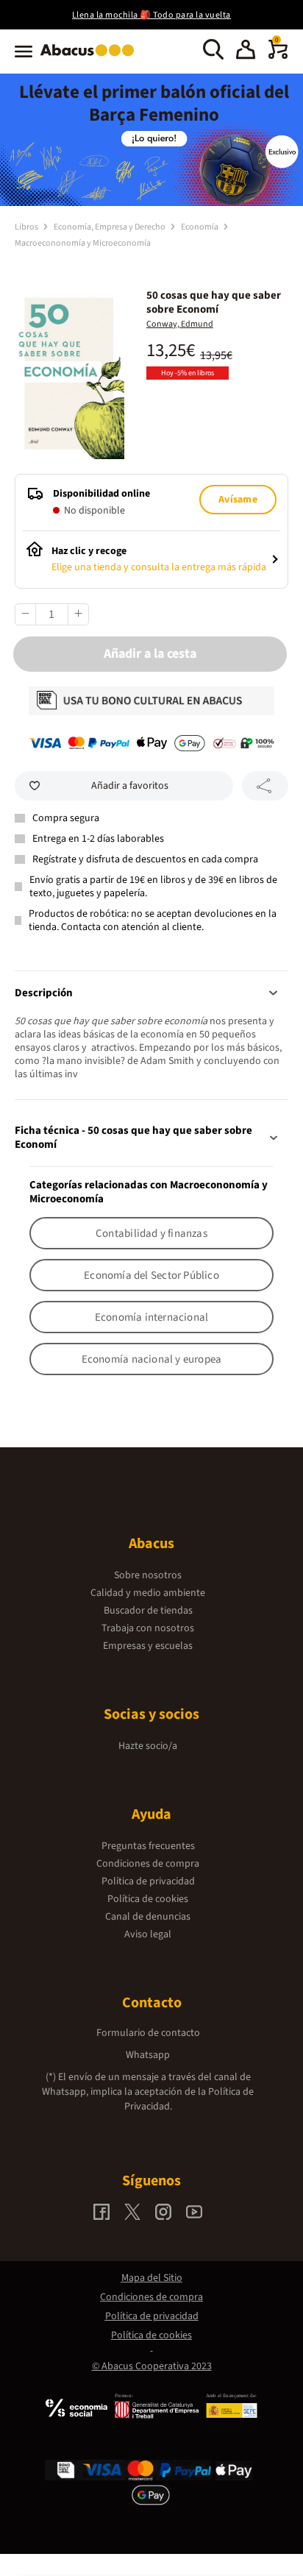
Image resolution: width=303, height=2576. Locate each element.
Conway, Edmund (180, 324)
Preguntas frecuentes (148, 1846)
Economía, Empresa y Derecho (110, 227)
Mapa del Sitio (152, 2278)
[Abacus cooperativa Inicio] (91, 57)
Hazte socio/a (148, 1746)
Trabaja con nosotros (148, 1628)
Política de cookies (148, 1899)
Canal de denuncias (148, 1917)
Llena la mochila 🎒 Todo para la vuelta (151, 15)
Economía (200, 227)
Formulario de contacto (148, 2033)
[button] (246, 52)
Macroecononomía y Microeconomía (83, 243)
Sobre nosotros (148, 1575)
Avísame (238, 500)
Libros (27, 227)
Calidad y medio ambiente (148, 1593)
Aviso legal (148, 1934)
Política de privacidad (148, 1881)
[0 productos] (278, 56)
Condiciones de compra (148, 1864)
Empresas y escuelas (148, 1646)
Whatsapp (148, 2055)
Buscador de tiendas (148, 1611)
